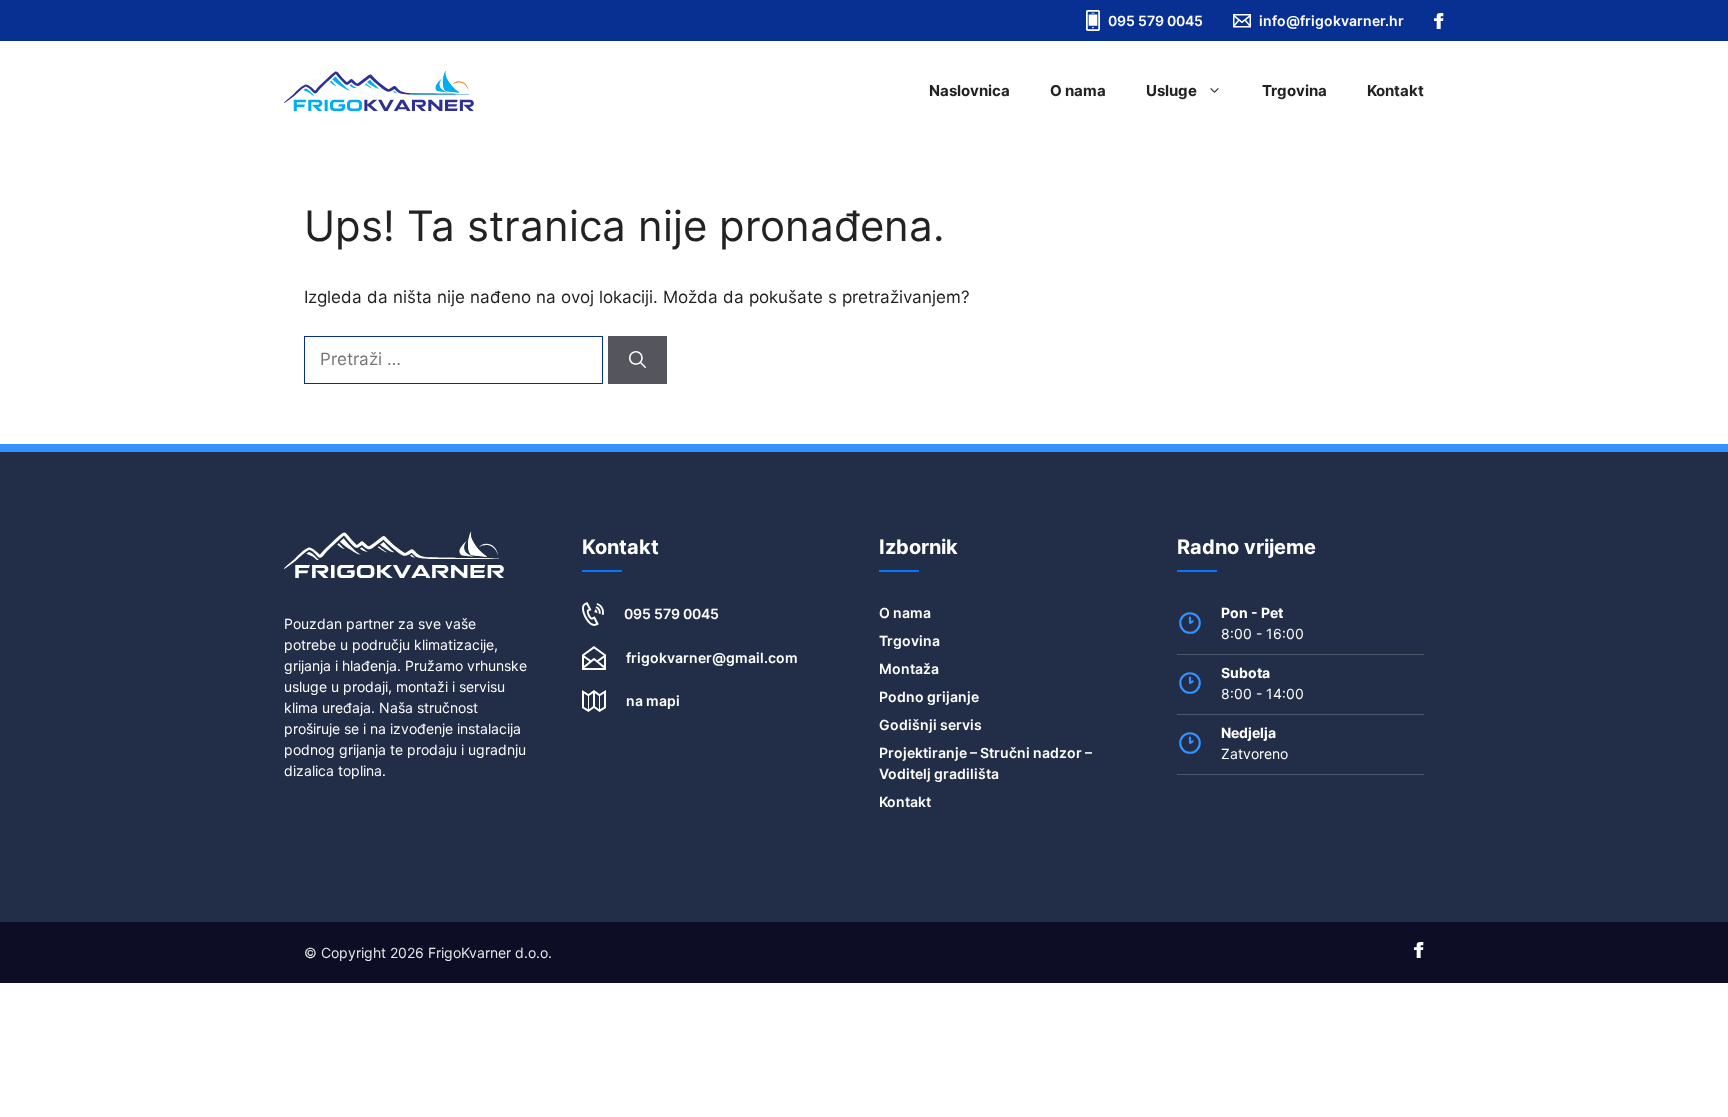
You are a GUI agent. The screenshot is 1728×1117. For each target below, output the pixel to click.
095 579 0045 (671, 613)
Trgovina (1294, 90)
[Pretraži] (637, 360)
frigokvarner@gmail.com (712, 657)
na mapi (653, 700)
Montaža (909, 668)
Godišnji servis (930, 724)
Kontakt (1395, 90)
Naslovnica (969, 90)
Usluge (1171, 90)
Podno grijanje (929, 696)
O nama (1078, 90)
